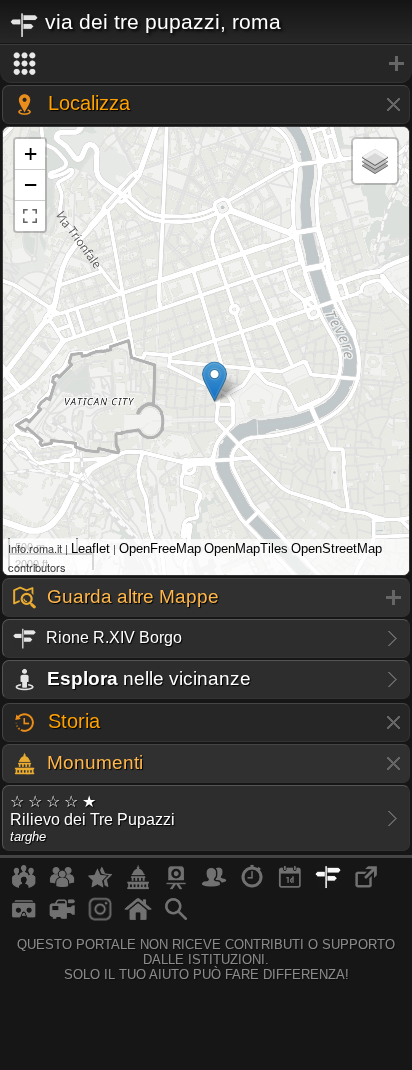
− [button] (30, 184)
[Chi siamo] (62, 885)
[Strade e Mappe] (328, 885)
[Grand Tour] (100, 885)
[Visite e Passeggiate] (24, 885)
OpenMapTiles (246, 548)
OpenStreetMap (336, 548)
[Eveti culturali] (290, 885)
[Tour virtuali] (24, 917)
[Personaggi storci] (214, 885)
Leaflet (90, 548)
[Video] (62, 917)
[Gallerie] (100, 917)
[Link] (366, 885)
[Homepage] (138, 917)
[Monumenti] (138, 885)
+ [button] (30, 153)
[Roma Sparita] (176, 885)
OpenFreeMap (160, 548)
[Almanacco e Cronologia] (252, 885)
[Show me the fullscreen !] (30, 216)
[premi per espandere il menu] (206, 64)
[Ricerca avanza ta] (176, 917)
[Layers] (375, 161)
